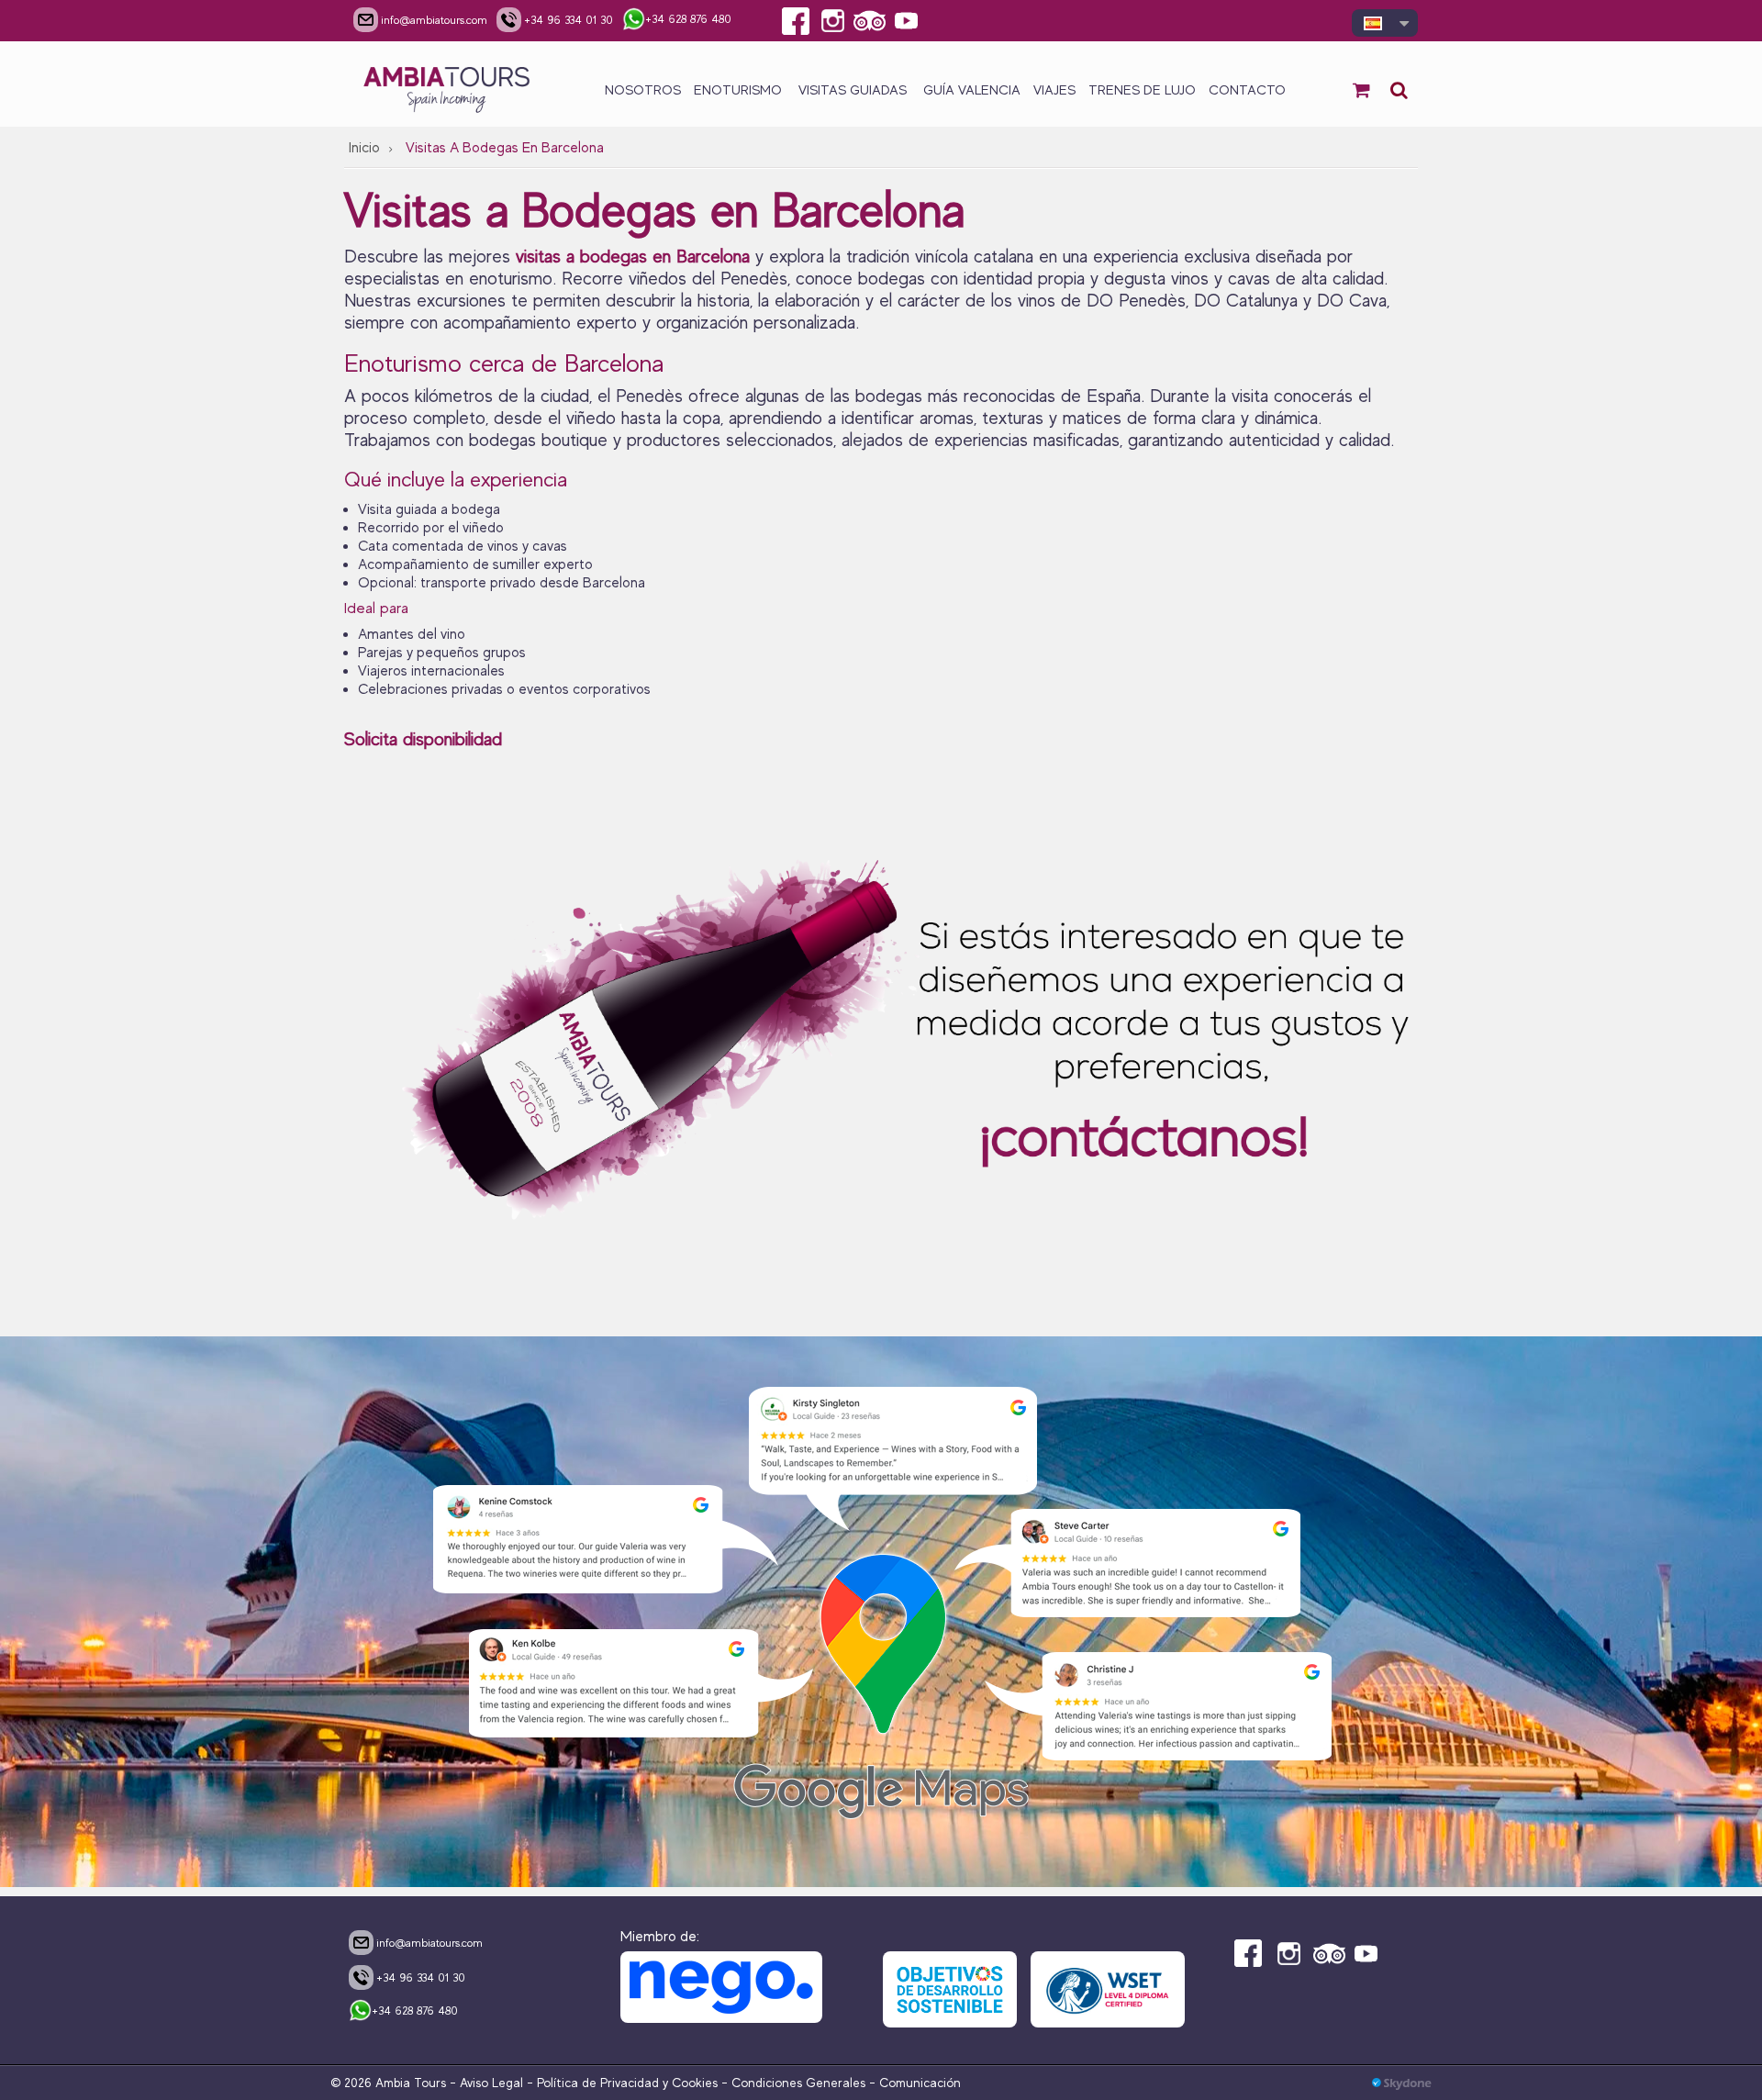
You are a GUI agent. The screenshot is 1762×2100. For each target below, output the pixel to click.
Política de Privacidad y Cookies (627, 2083)
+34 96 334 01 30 (421, 1977)
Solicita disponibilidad (426, 739)
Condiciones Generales (798, 2083)
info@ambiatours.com (429, 1943)
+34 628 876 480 (415, 2011)
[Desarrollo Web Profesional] (1402, 2083)
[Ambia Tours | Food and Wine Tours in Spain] (447, 84)
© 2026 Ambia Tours (390, 2083)
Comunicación (920, 2083)
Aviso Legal (491, 2083)
